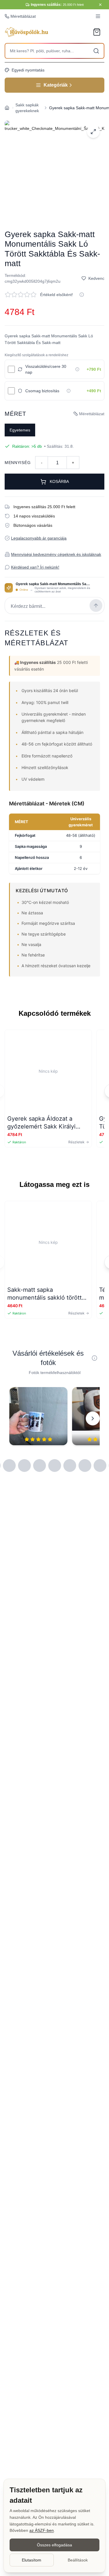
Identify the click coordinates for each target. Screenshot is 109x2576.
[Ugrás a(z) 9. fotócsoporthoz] (9, 1466)
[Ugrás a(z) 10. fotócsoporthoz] (24, 1466)
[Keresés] (96, 51)
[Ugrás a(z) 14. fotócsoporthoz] (85, 1466)
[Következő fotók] (93, 1418)
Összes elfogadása (54, 2545)
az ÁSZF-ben (42, 2530)
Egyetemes (20, 430)
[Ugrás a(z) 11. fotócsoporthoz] (40, 1466)
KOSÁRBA (59, 481)
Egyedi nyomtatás (28, 70)
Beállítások (78, 2560)
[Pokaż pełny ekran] (93, 132)
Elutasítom (32, 2560)
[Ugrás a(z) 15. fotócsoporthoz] (100, 1466)
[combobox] (54, 51)
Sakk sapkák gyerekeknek (27, 108)
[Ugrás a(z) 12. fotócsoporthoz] (55, 1466)
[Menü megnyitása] (98, 16)
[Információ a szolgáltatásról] (77, 369)
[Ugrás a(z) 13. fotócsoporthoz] (70, 1466)
